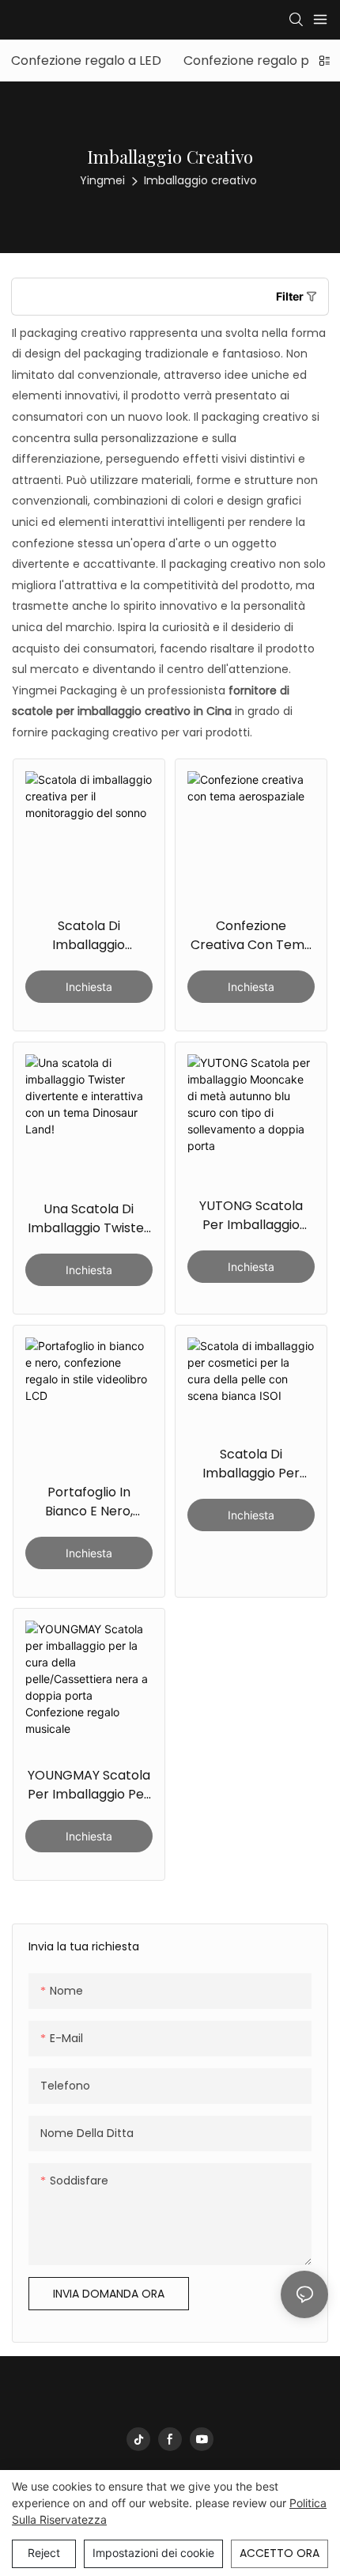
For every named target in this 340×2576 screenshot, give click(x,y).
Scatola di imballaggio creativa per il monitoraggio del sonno (89, 936)
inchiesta (89, 987)
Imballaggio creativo (200, 180)
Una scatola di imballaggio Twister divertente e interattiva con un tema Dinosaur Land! (89, 1219)
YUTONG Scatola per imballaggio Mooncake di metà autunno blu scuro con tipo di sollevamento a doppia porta (251, 1216)
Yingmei (102, 180)
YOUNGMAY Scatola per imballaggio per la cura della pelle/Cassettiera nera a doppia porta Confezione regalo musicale (89, 1785)
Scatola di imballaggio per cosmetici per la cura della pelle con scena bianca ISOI (251, 1464)
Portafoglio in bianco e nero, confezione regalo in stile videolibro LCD (89, 1502)
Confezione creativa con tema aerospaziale (251, 936)
